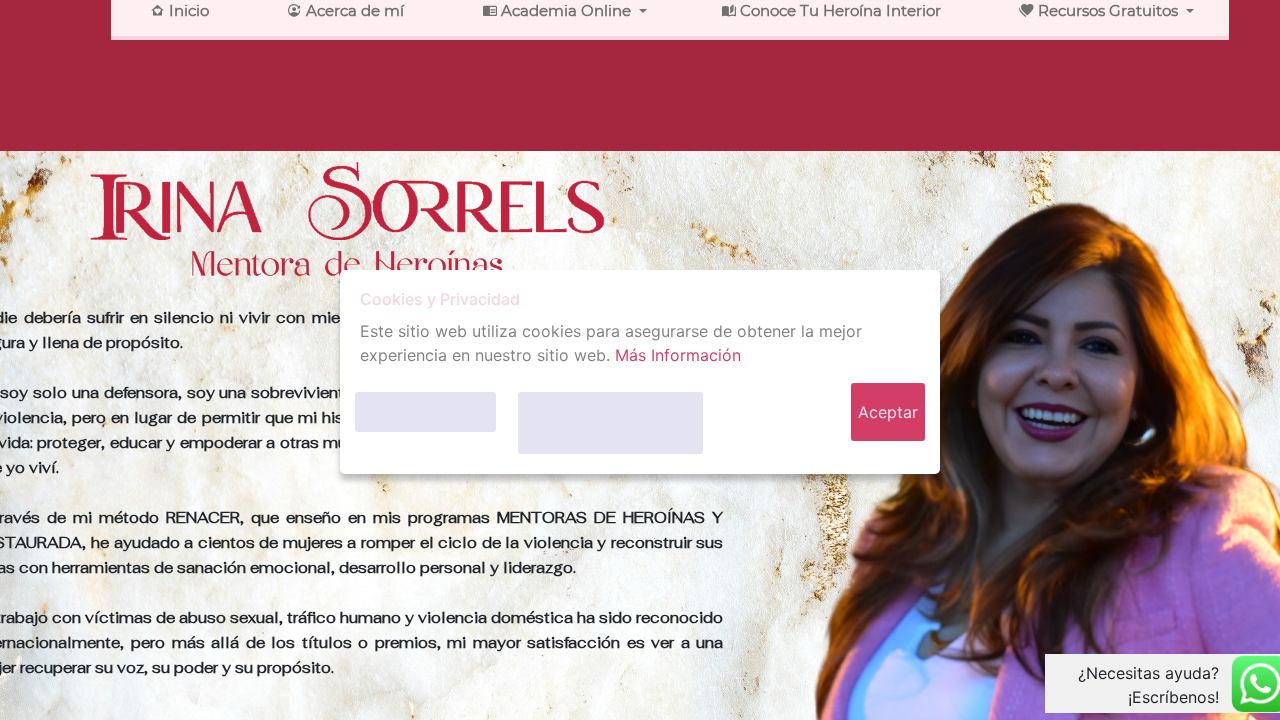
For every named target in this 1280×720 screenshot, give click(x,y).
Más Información (678, 355)
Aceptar (888, 412)
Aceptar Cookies (425, 412)
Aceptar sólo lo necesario (611, 423)
